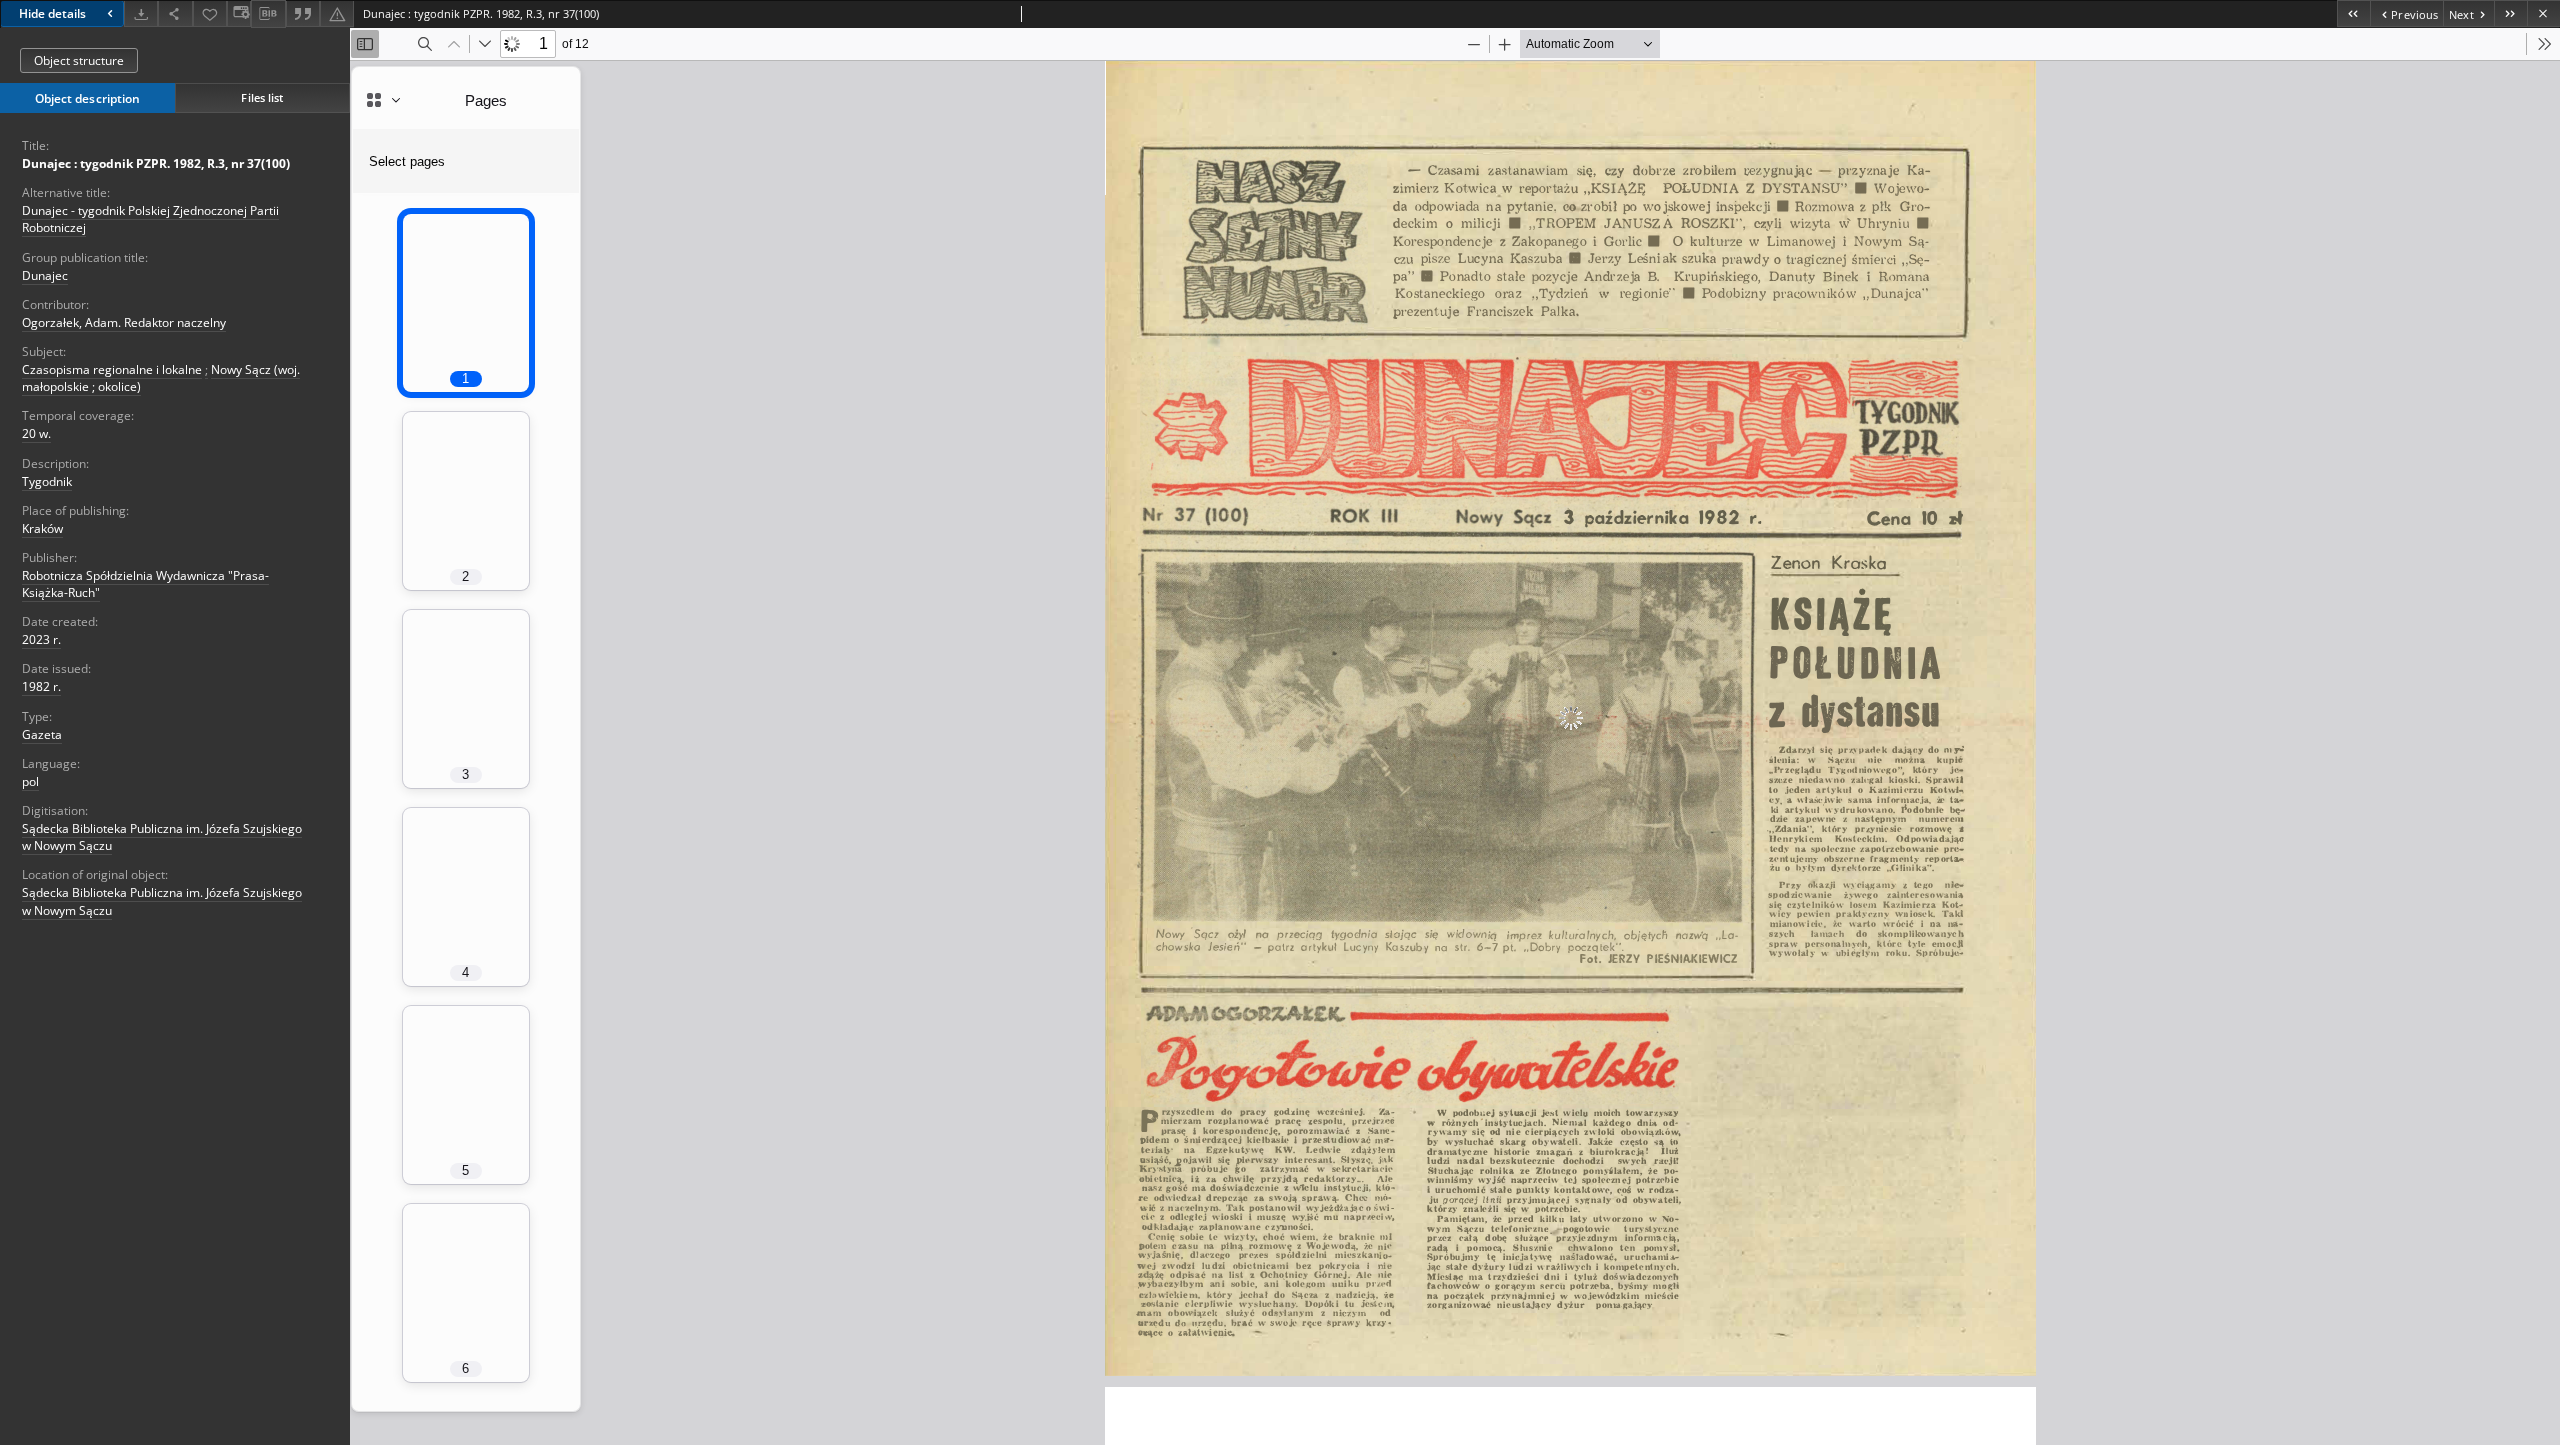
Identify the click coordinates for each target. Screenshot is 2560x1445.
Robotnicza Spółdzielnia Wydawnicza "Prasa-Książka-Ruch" (145, 584)
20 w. (36, 433)
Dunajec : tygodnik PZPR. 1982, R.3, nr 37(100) (156, 163)
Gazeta (42, 734)
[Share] (175, 13)
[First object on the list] (2353, 13)
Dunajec (45, 275)
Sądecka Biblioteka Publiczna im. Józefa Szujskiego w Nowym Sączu (162, 837)
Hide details (52, 13)
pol (30, 781)
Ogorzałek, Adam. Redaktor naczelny (124, 322)
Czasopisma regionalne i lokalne (112, 369)
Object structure (79, 60)
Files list (262, 97)
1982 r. (41, 686)
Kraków (42, 528)
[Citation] (303, 13)
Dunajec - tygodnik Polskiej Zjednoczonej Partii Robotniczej (150, 219)
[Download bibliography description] (268, 14)
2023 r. (41, 639)
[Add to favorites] (210, 13)
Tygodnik (47, 481)
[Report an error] (337, 13)
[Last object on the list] (2510, 13)
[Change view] (239, 13)
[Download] (141, 13)
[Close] (2543, 13)
